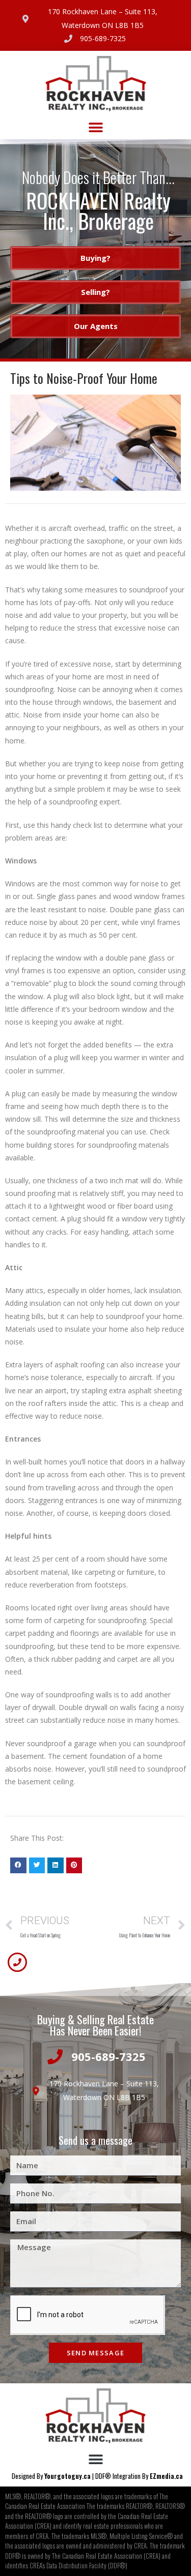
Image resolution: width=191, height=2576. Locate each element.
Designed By (28, 2476)
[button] (95, 128)
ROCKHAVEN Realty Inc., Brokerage (98, 211)
